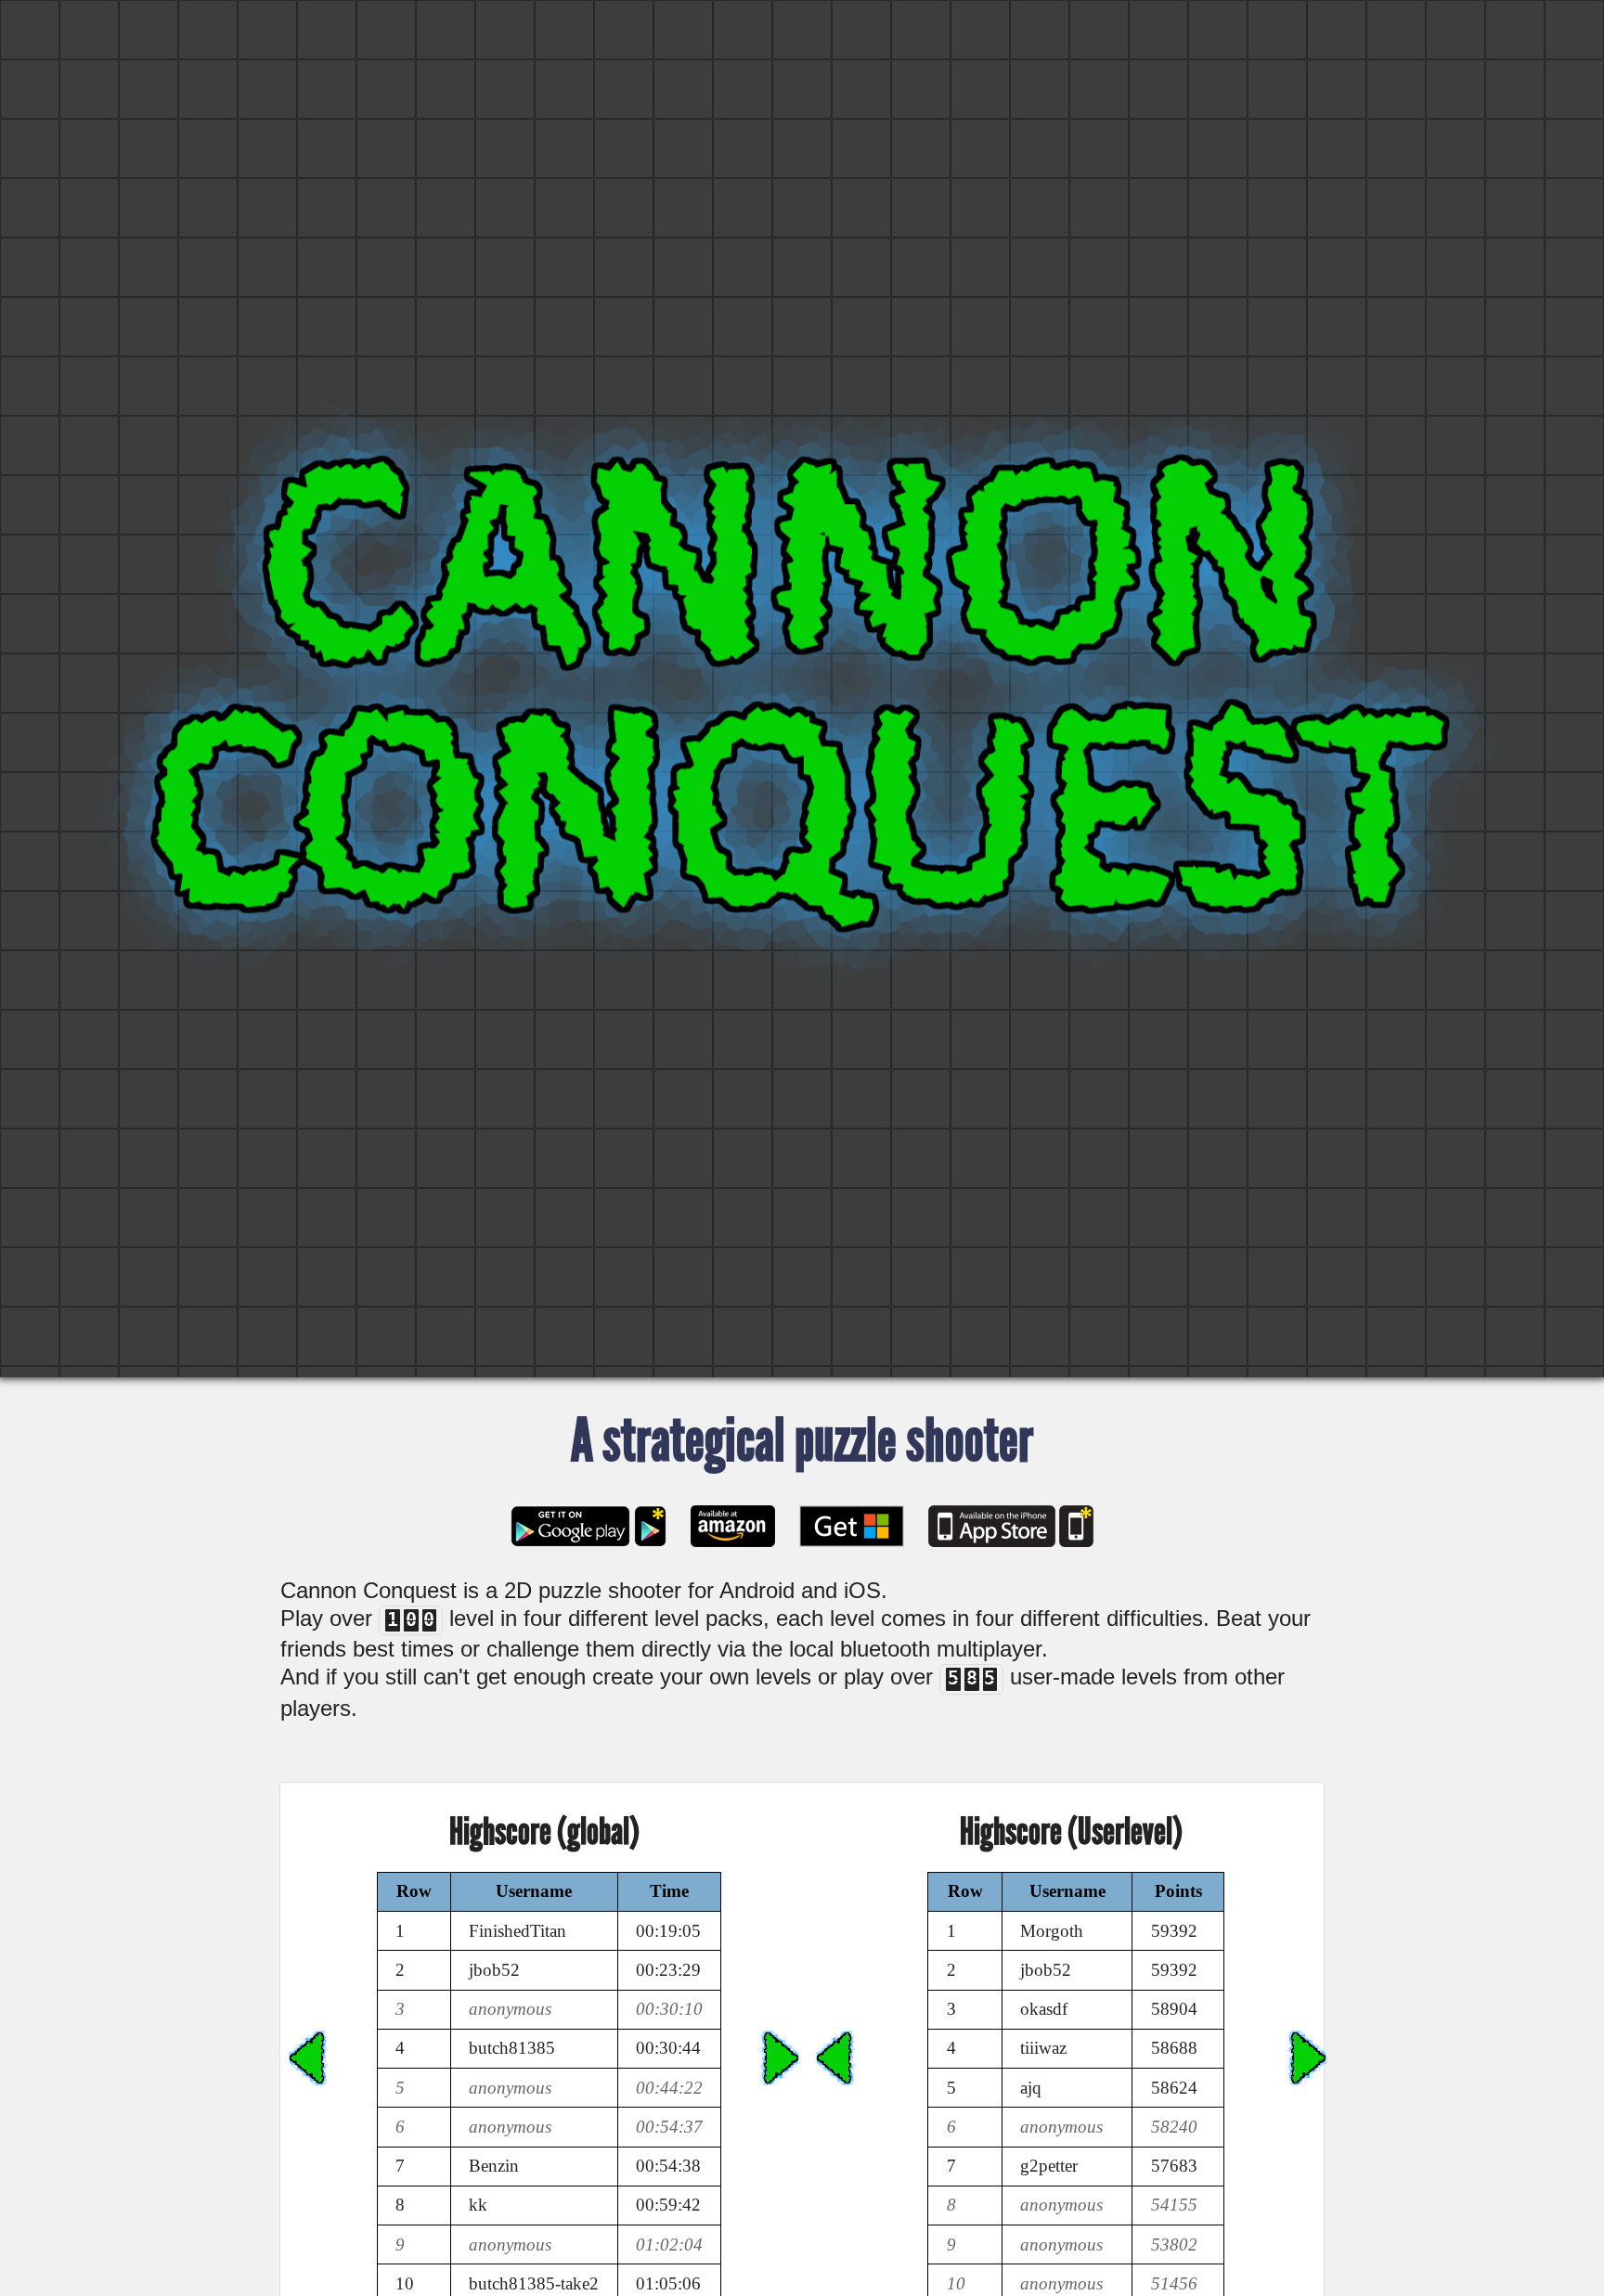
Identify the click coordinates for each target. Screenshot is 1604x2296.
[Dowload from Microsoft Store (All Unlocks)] (852, 1526)
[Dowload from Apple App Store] (992, 1526)
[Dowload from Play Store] (570, 1526)
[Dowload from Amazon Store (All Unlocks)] (733, 1526)
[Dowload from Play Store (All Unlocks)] (650, 1526)
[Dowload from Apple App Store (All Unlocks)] (1076, 1526)
